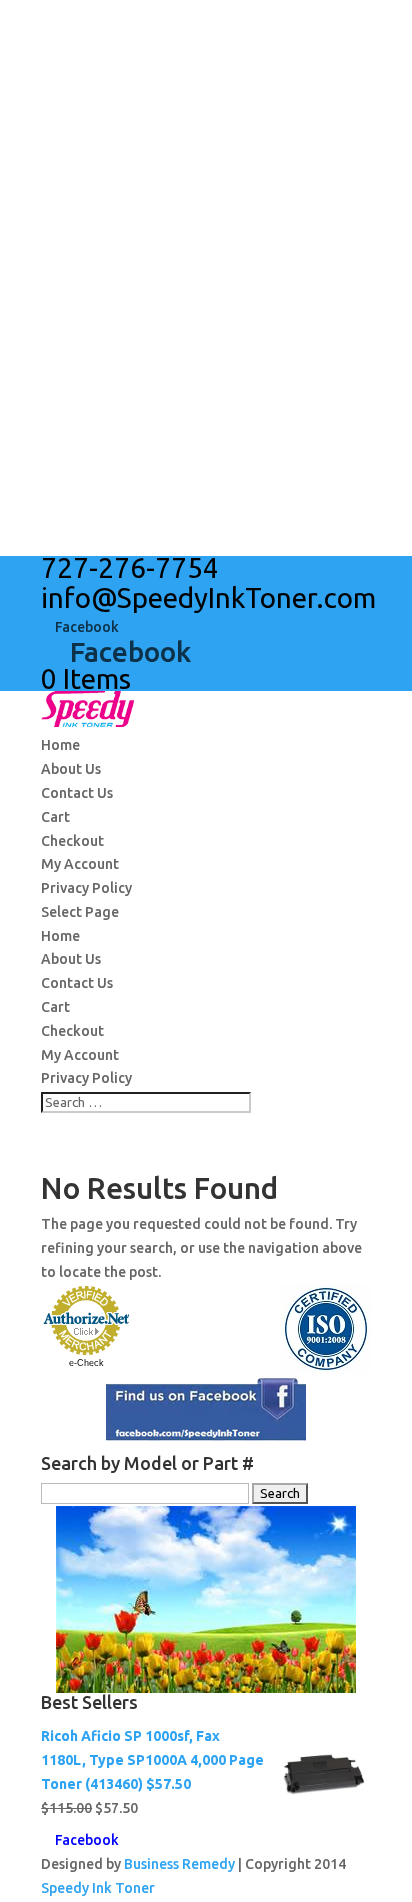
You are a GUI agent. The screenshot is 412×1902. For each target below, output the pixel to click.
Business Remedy (179, 1864)
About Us (71, 769)
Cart (55, 817)
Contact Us (77, 793)
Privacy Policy (86, 888)
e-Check (86, 1363)
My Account (80, 864)
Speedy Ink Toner (98, 1888)
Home (60, 745)
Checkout (72, 841)
